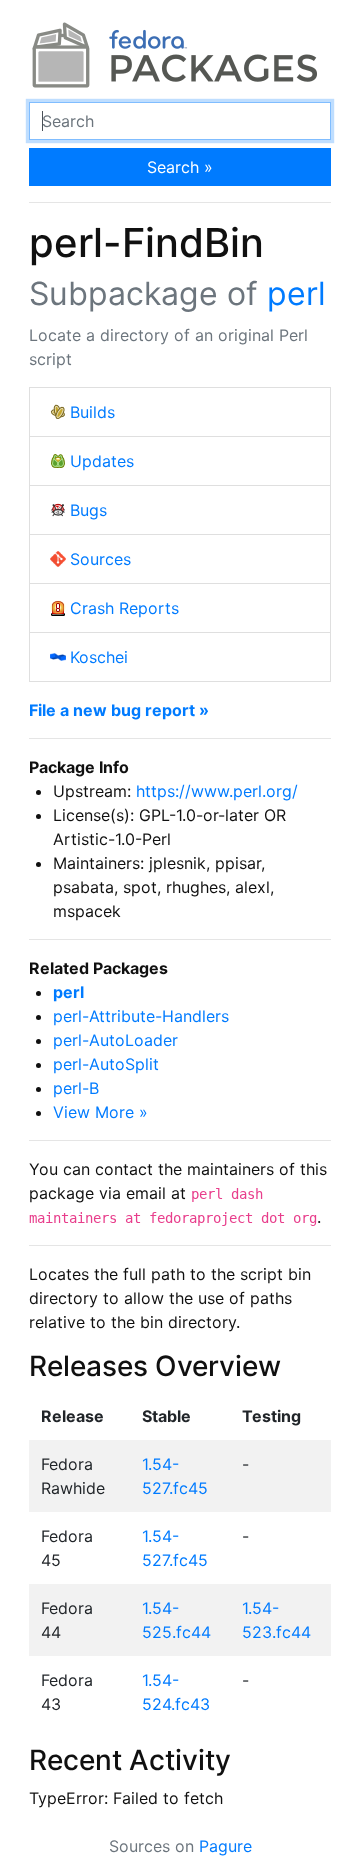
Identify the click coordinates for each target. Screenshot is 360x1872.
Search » (180, 167)
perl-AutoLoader (115, 1040)
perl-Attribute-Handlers (141, 1016)
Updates (102, 461)
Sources (100, 559)
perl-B (76, 1088)
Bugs (88, 510)
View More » (100, 1112)
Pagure (225, 1846)
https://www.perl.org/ (217, 791)
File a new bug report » (119, 710)
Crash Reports (124, 608)
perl (296, 293)
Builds (92, 412)
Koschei (99, 657)
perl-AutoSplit (106, 1064)
